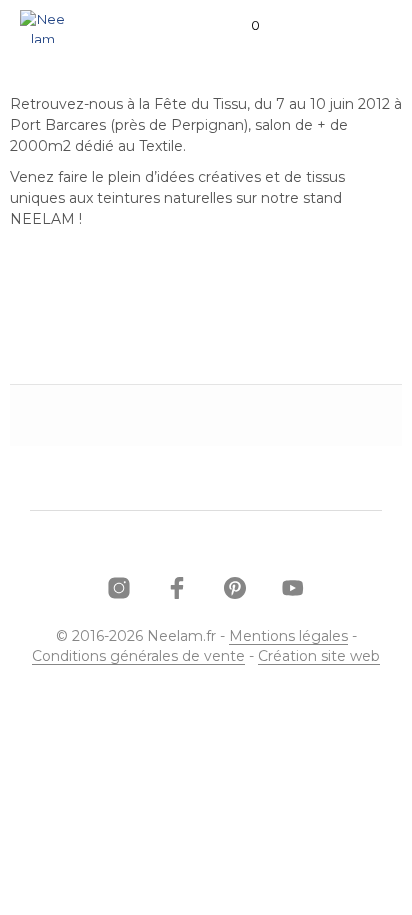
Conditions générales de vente (138, 657)
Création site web (319, 657)
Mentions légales (288, 637)
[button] (242, 26)
